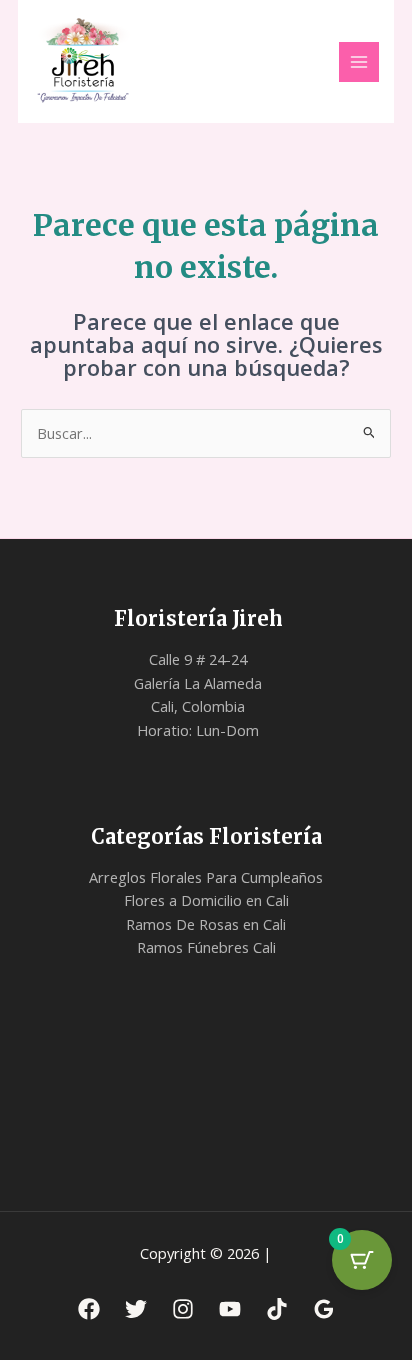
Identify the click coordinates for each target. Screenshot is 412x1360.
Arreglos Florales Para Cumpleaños (206, 877)
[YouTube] (230, 1309)
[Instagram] (183, 1309)
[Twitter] (136, 1309)
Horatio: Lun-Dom (198, 730)
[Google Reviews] (324, 1309)
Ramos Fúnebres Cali (206, 947)
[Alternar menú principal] (359, 62)
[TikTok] (277, 1309)
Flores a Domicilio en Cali (206, 900)
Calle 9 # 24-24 (198, 659)
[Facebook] (89, 1309)
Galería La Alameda (198, 683)
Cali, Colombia (198, 706)
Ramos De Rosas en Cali (206, 924)
